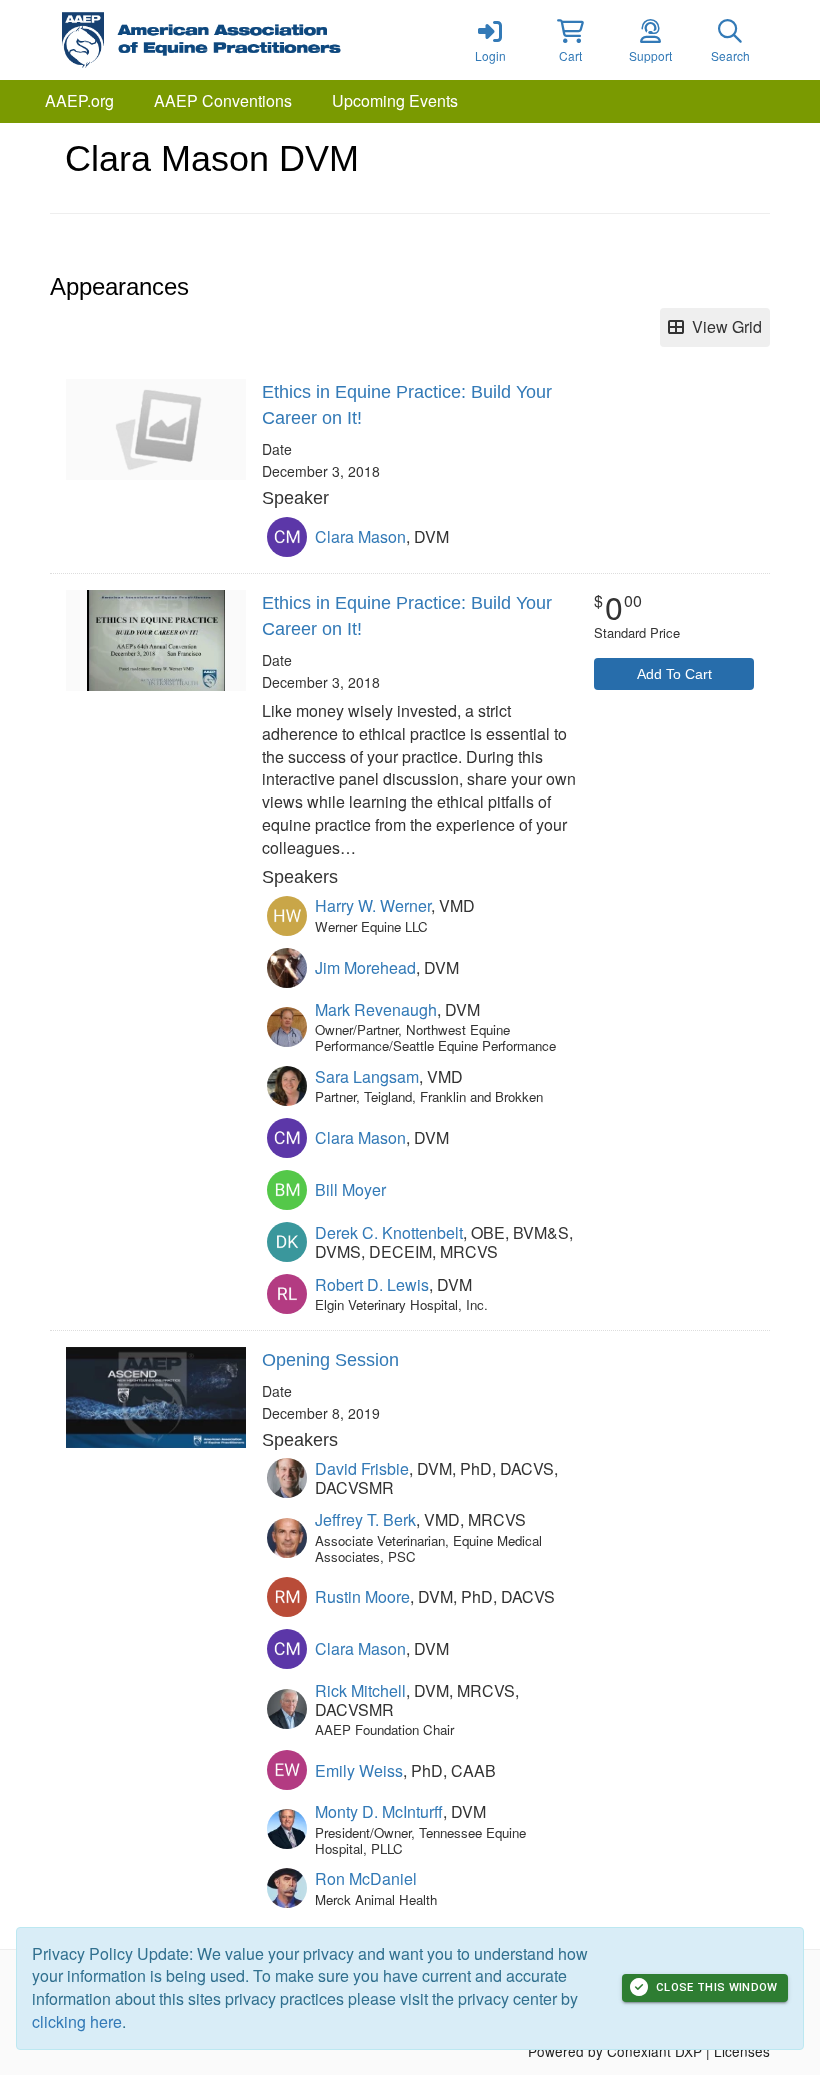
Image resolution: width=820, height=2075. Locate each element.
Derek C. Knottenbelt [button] (389, 1232)
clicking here (77, 2021)
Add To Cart (674, 674)
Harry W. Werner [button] (373, 905)
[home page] (240, 40)
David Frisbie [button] (362, 1468)
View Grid (723, 326)
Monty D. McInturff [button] (379, 1811)
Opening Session (330, 1360)
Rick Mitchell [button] (360, 1690)
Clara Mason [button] (360, 536)
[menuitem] (79, 101)
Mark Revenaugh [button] (376, 1009)
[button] (570, 40)
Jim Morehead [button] (365, 967)
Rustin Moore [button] (362, 1596)
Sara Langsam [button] (367, 1076)
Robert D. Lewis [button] (372, 1284)
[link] (490, 40)
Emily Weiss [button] (359, 1770)
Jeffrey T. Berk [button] (365, 1519)
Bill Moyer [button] (350, 1189)
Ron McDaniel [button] (366, 1878)
